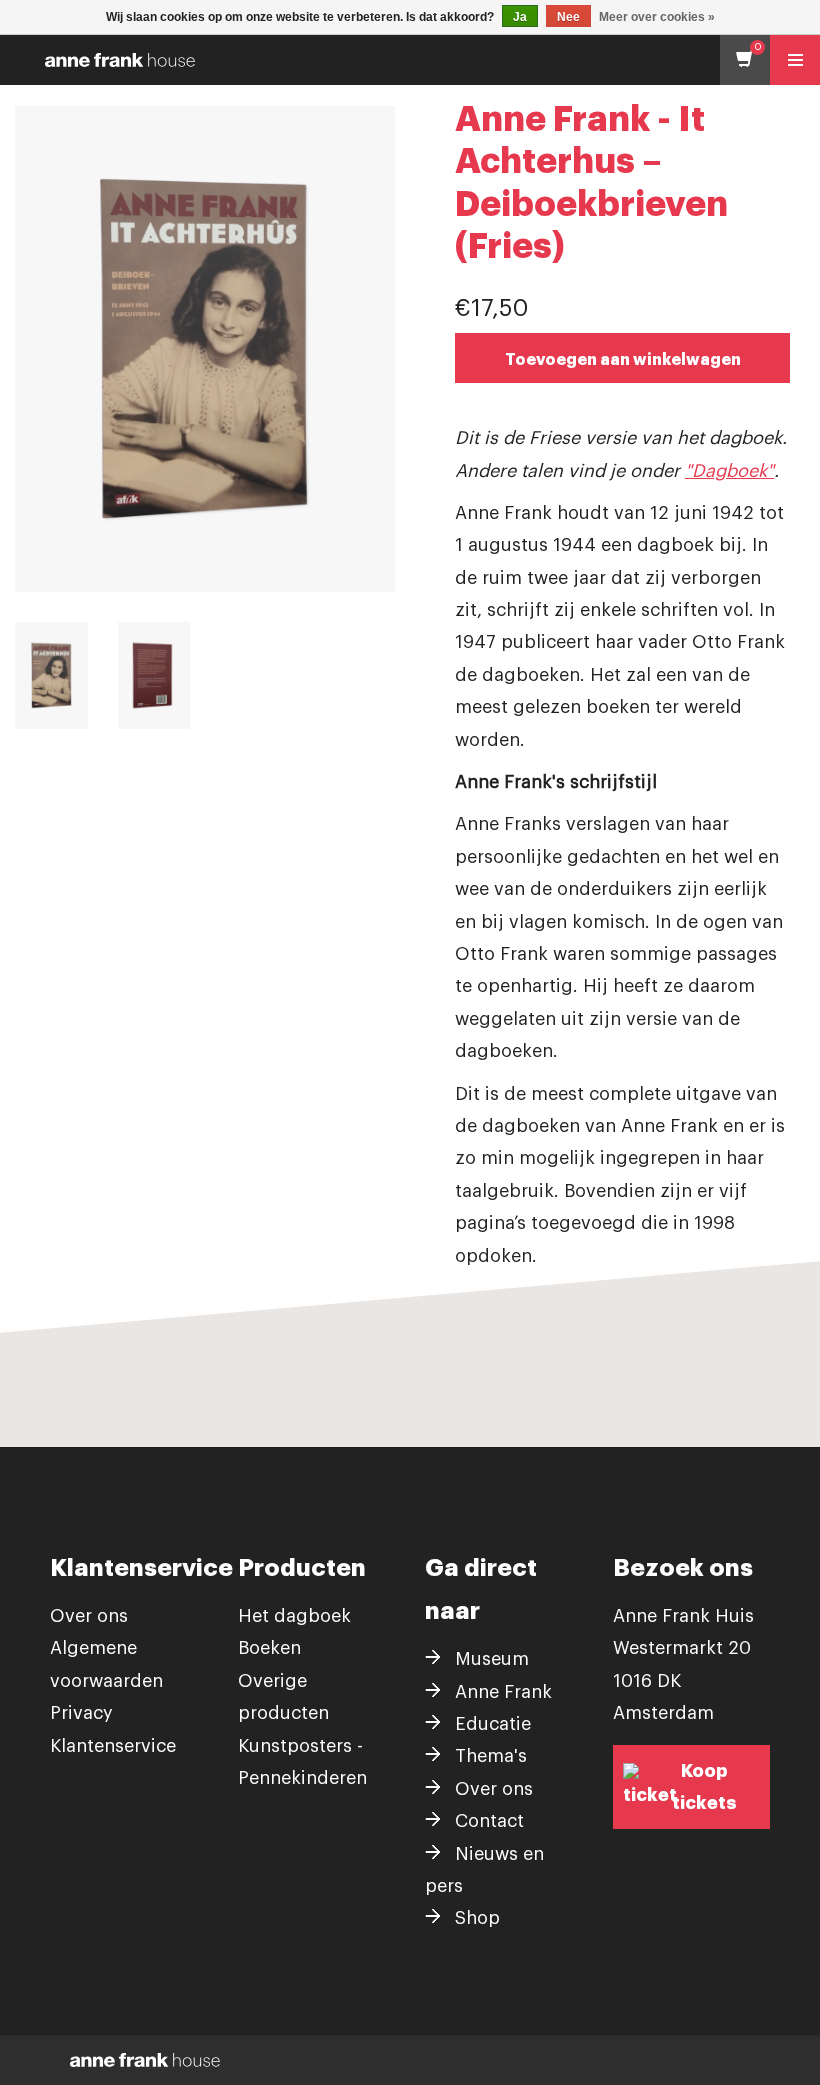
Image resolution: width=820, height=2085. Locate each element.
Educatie (493, 1724)
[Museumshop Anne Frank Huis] (415, 60)
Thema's (491, 1756)
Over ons (89, 1616)
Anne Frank (503, 1692)
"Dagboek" (729, 471)
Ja (520, 17)
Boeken (269, 1648)
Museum (492, 1659)
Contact (489, 1821)
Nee (568, 17)
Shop (477, 1918)
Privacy (81, 1713)
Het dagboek (294, 1616)
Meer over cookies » (657, 17)
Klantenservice (113, 1746)
